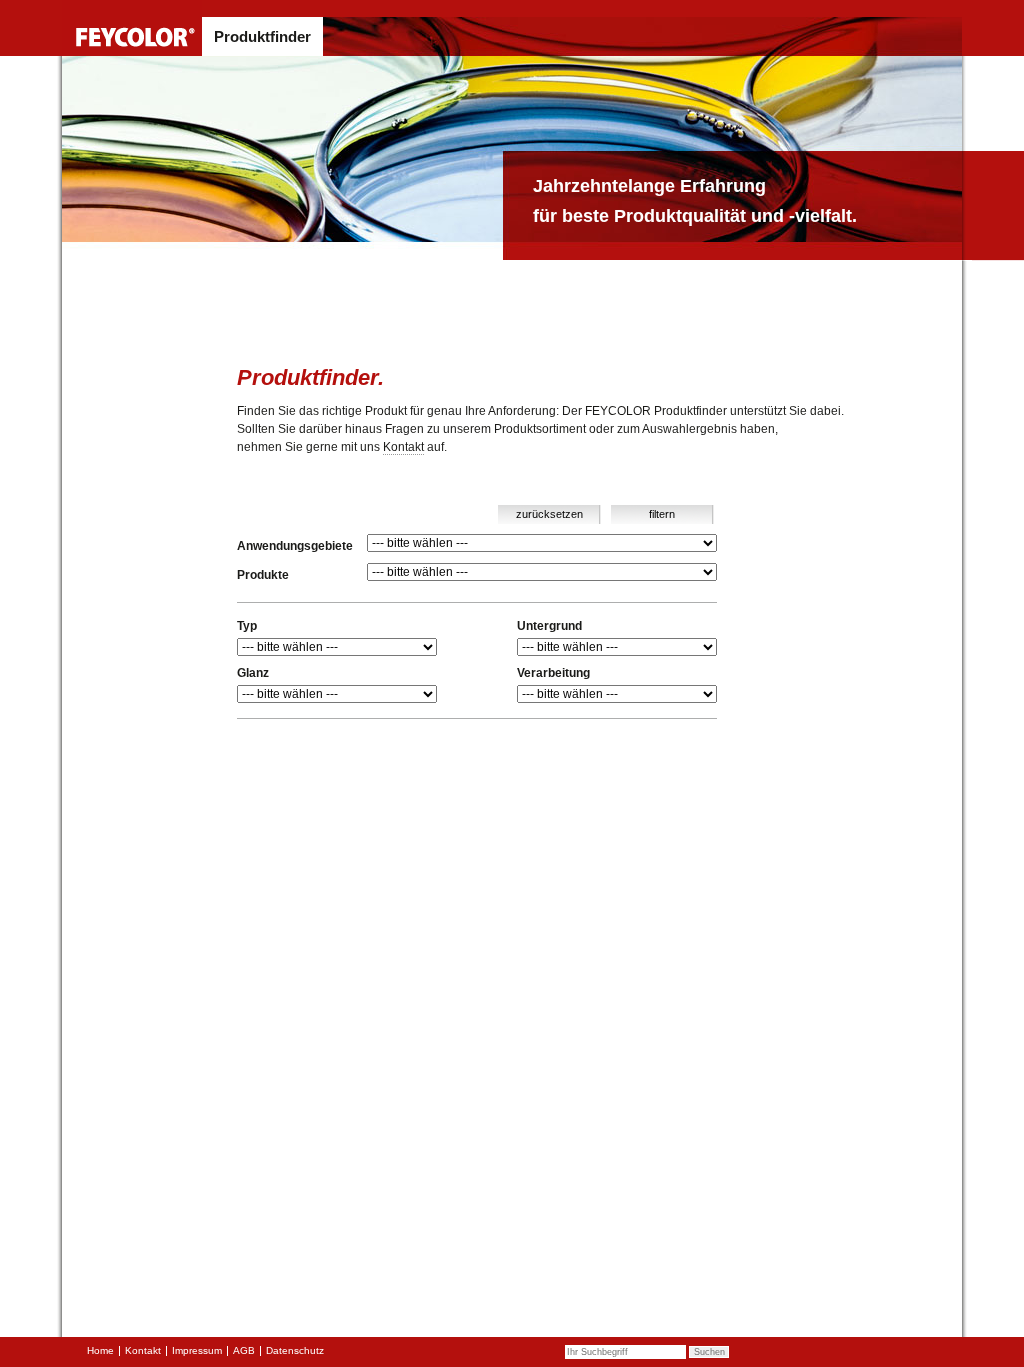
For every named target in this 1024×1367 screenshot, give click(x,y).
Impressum (197, 1350)
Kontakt (403, 447)
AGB (244, 1350)
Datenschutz (295, 1350)
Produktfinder (262, 36)
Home (100, 1350)
